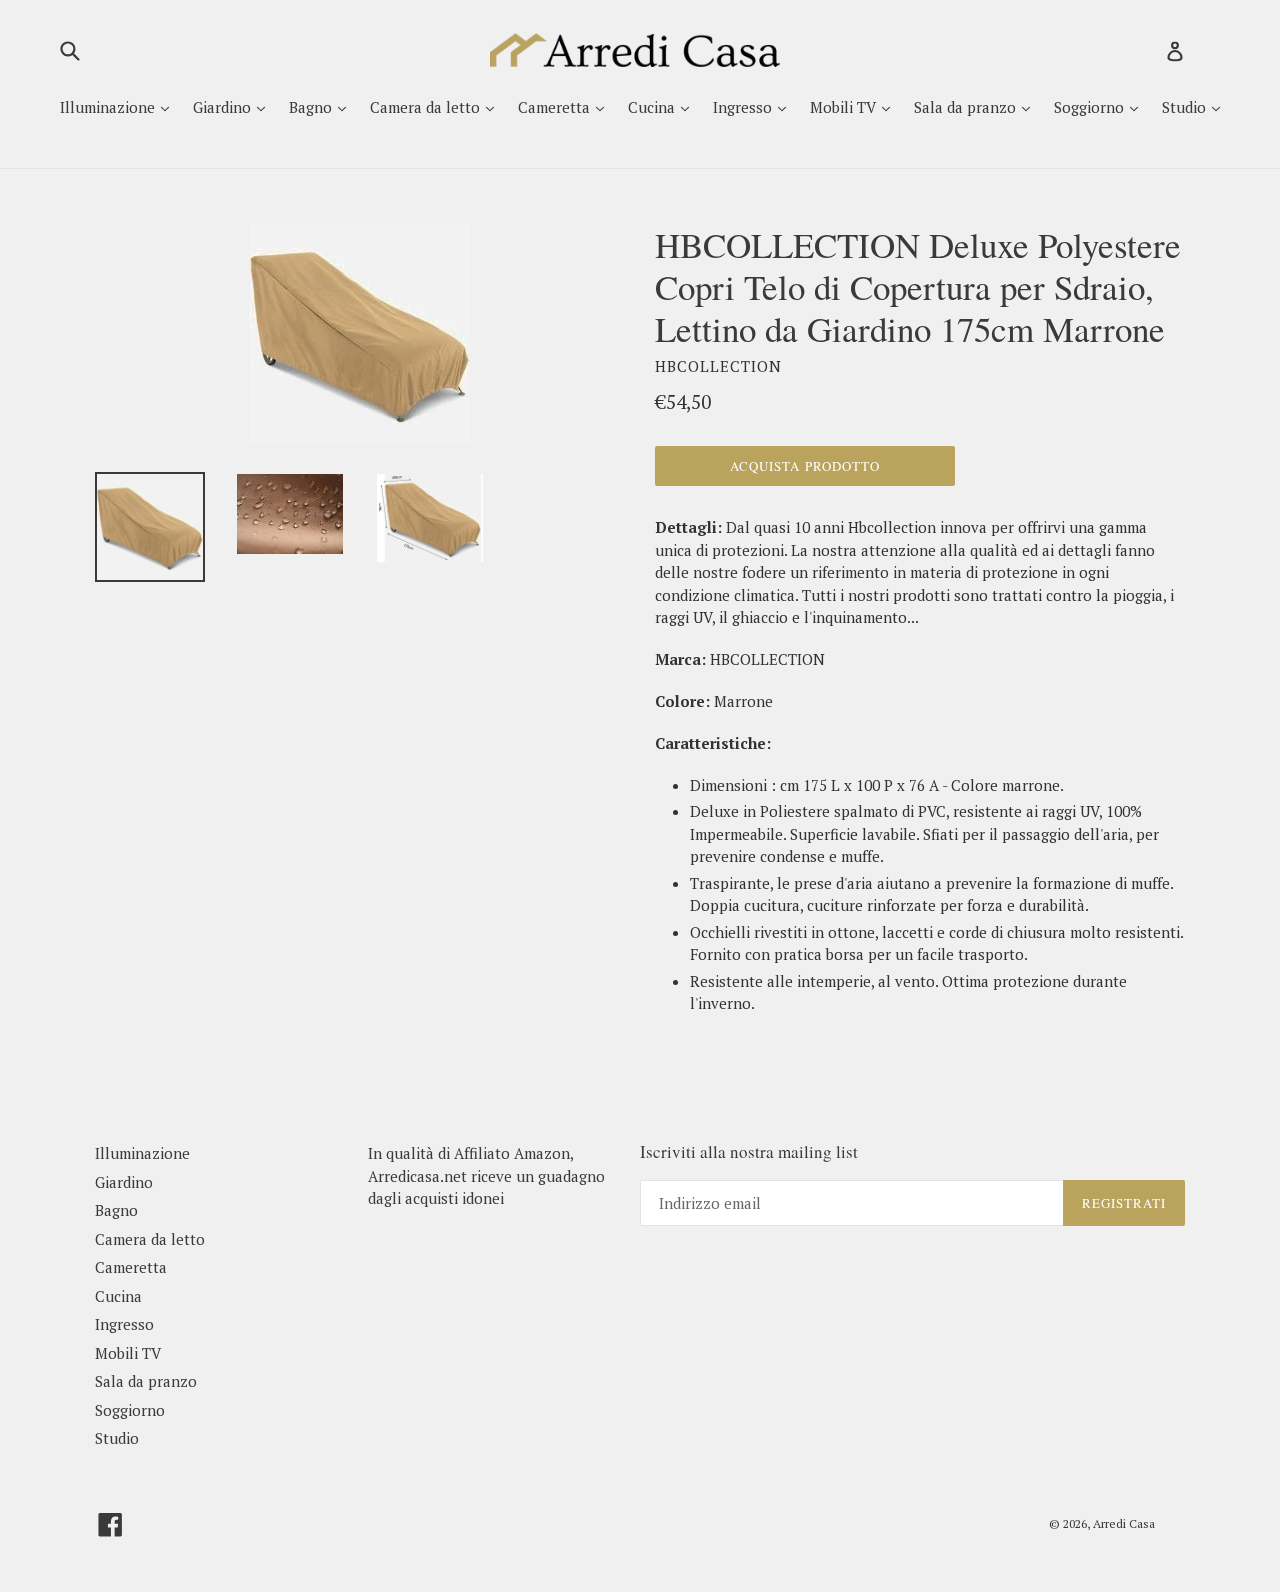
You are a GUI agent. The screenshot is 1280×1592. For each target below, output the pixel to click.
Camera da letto (427, 107)
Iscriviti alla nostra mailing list (749, 1152)
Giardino (224, 107)
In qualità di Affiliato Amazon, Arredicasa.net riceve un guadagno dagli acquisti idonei (486, 1175)
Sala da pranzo (967, 107)
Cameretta (556, 107)
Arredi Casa (1124, 1523)
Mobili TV (845, 107)
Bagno (312, 107)
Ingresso (744, 107)
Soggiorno (1091, 107)
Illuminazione (109, 107)
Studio (1186, 107)
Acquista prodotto (805, 466)
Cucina (653, 107)
